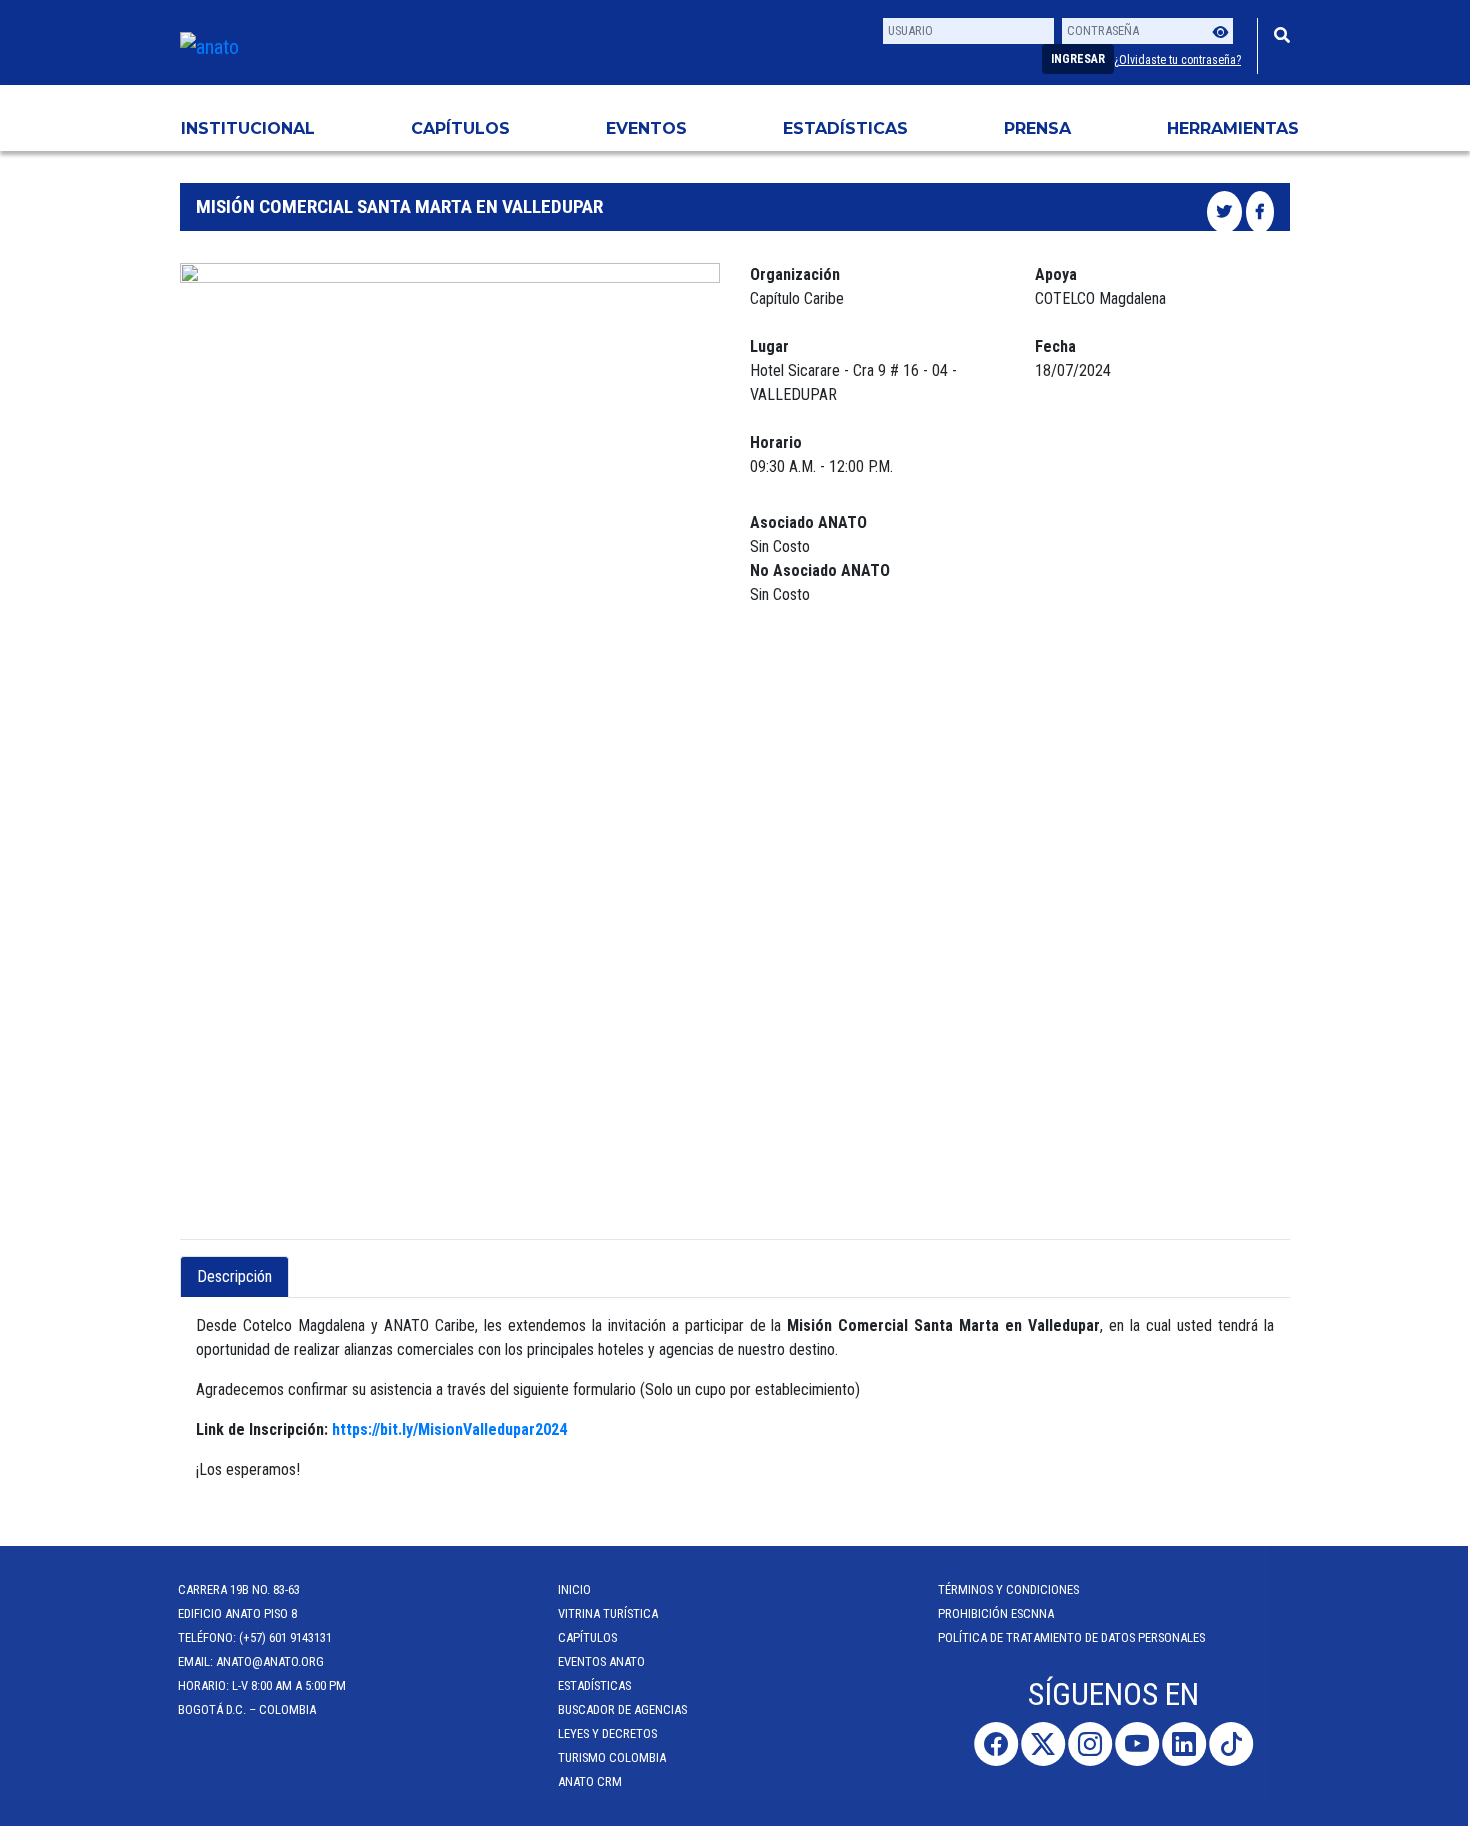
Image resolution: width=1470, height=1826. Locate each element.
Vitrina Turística (610, 1613)
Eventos (646, 128)
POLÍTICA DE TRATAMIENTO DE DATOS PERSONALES (1073, 1637)
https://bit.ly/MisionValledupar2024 (449, 1429)
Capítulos (460, 128)
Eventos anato (603, 1661)
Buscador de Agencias (624, 1709)
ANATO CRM (592, 1781)
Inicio (576, 1589)
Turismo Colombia (614, 1757)
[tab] (306, 1265)
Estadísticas (845, 128)
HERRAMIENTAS (1233, 128)
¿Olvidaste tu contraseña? (1177, 60)
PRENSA (1037, 128)
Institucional (248, 128)
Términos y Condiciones (1010, 1589)
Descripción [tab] (234, 1276)
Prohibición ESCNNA (998, 1613)
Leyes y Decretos (609, 1733)
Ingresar (1078, 59)
